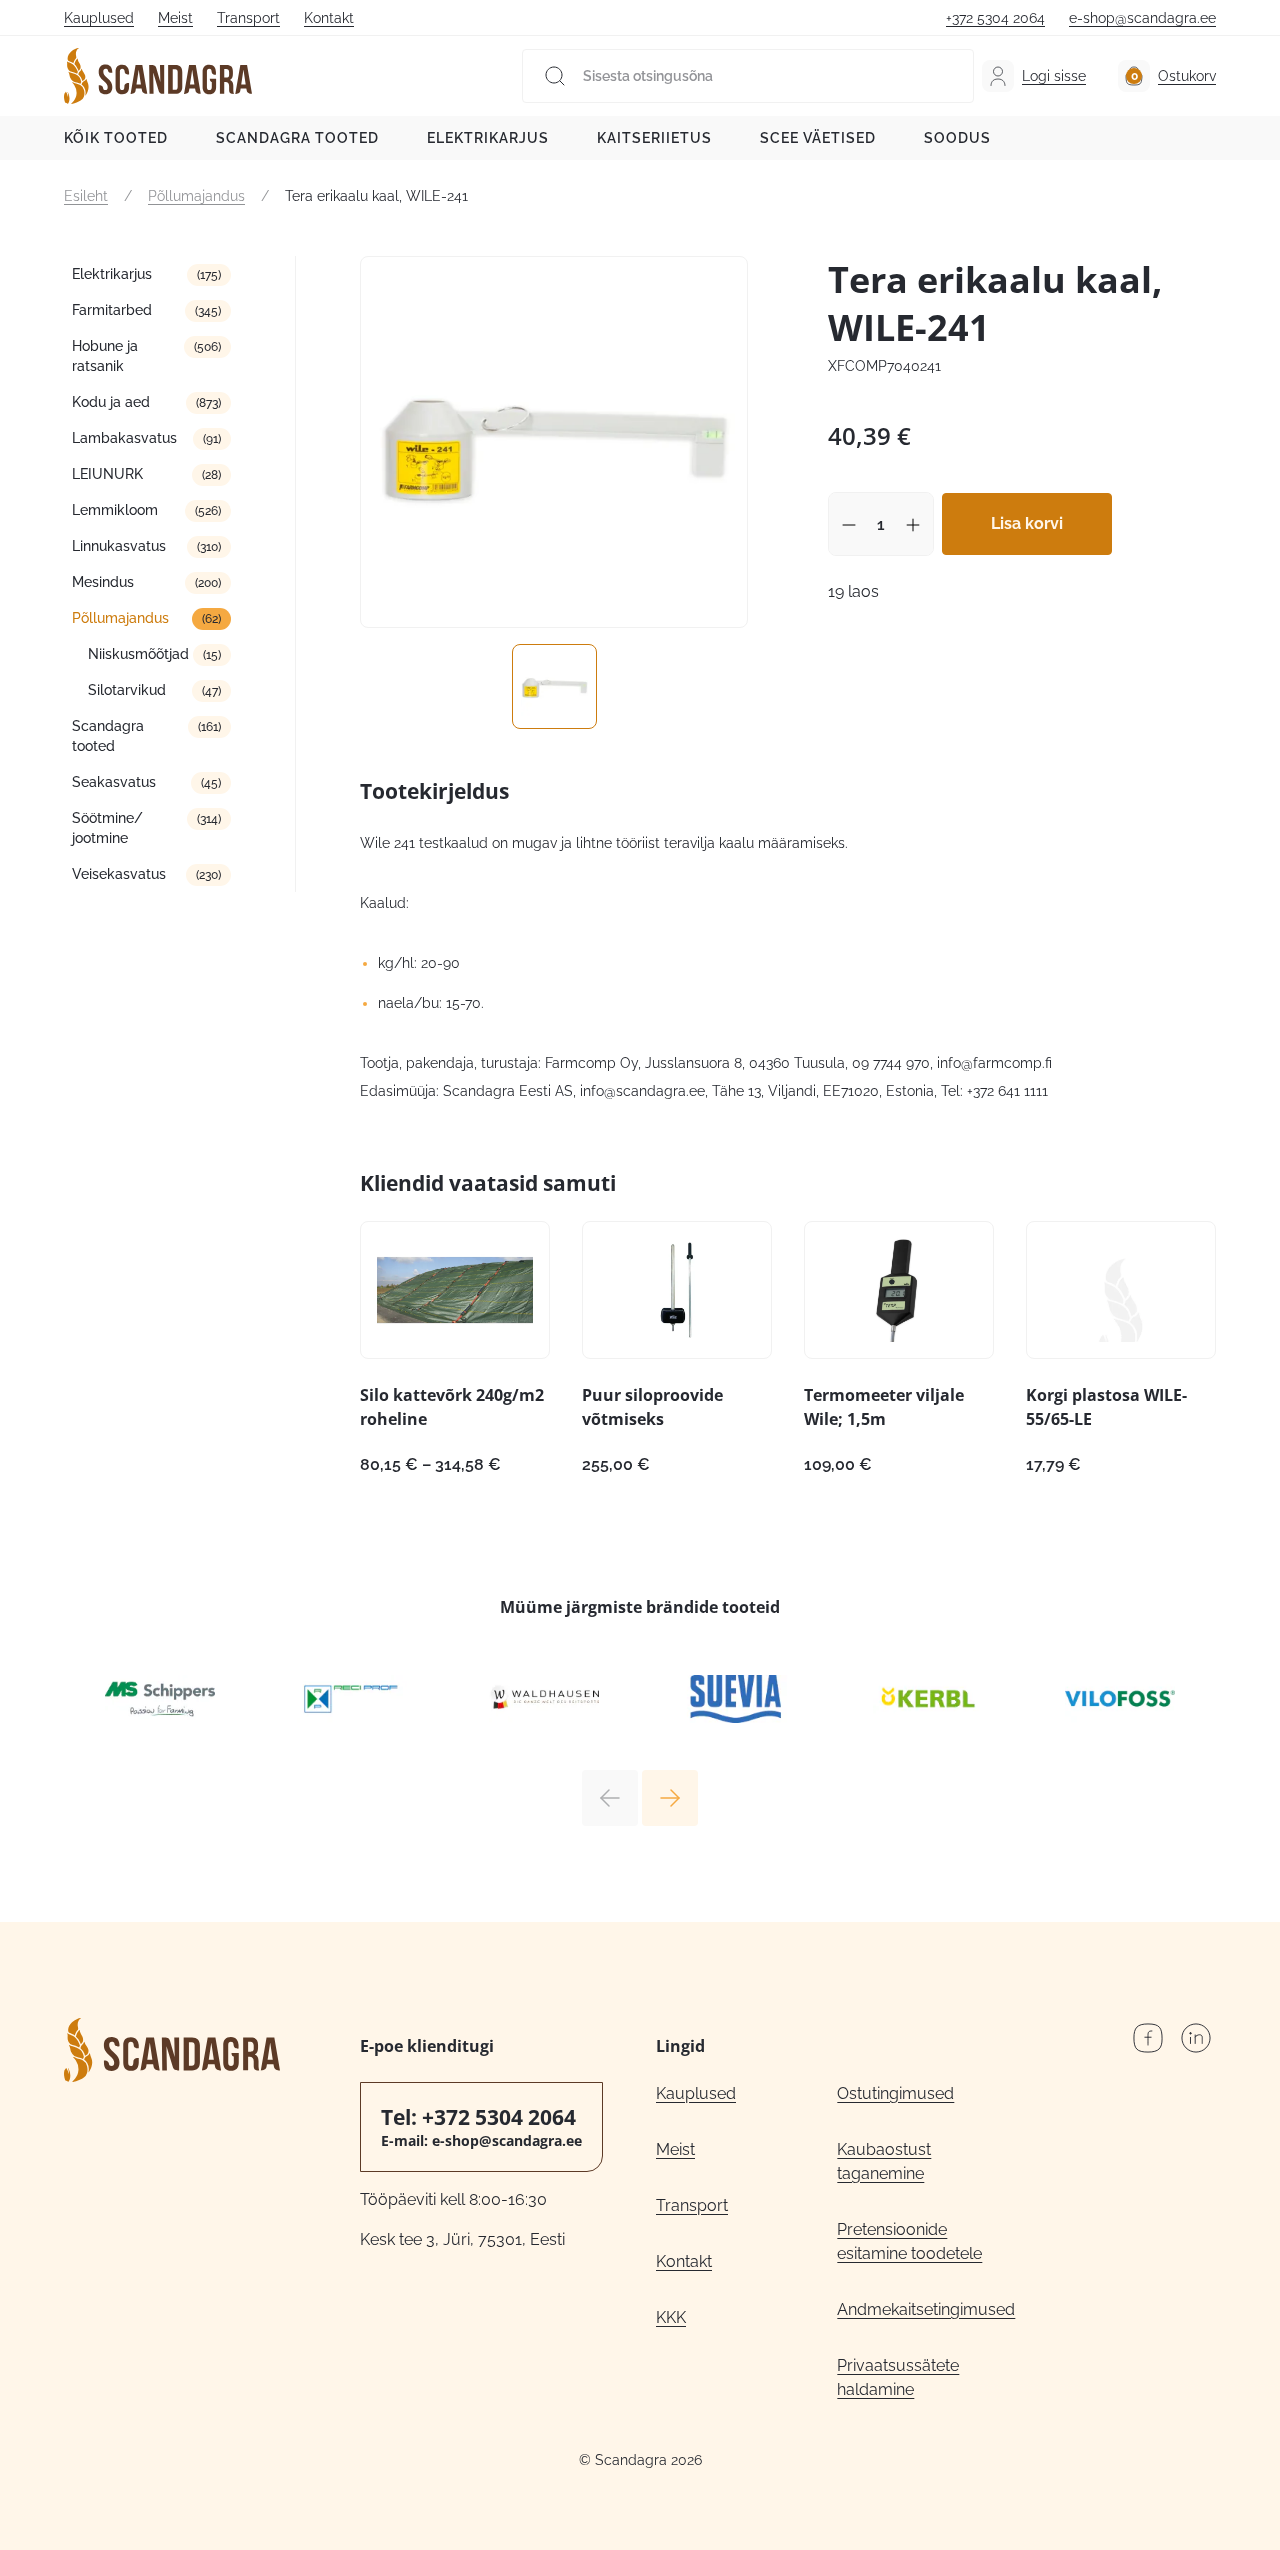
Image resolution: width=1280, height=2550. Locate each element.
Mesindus (103, 582)
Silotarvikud (127, 690)
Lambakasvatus (124, 438)
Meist (175, 18)
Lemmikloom (115, 510)
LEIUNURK (107, 474)
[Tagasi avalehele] (158, 76)
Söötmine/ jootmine (107, 828)
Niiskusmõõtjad (138, 654)
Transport (248, 18)
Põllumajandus (196, 196)
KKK (671, 2317)
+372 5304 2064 (995, 18)
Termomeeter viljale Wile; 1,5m (884, 1407)
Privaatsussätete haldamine (898, 2377)
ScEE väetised (818, 138)
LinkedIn (1196, 2038)
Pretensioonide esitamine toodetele (909, 2241)
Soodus (957, 138)
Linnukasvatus (119, 546)
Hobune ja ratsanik (105, 356)
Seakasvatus (114, 782)
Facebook (1148, 2038)
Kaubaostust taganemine (884, 2161)
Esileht (86, 196)
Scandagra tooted (297, 138)
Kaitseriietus (654, 138)
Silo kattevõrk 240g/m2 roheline (452, 1407)
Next (670, 1798)
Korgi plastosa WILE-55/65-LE (1106, 1407)
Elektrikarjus (488, 138)
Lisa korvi (1027, 523)
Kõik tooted (116, 138)
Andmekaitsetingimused (926, 2309)
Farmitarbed (112, 310)
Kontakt (329, 18)
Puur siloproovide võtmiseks (652, 1407)
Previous (610, 1798)
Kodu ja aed (111, 402)
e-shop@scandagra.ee (1142, 18)
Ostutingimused (895, 2093)
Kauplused (99, 18)
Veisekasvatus (119, 874)
